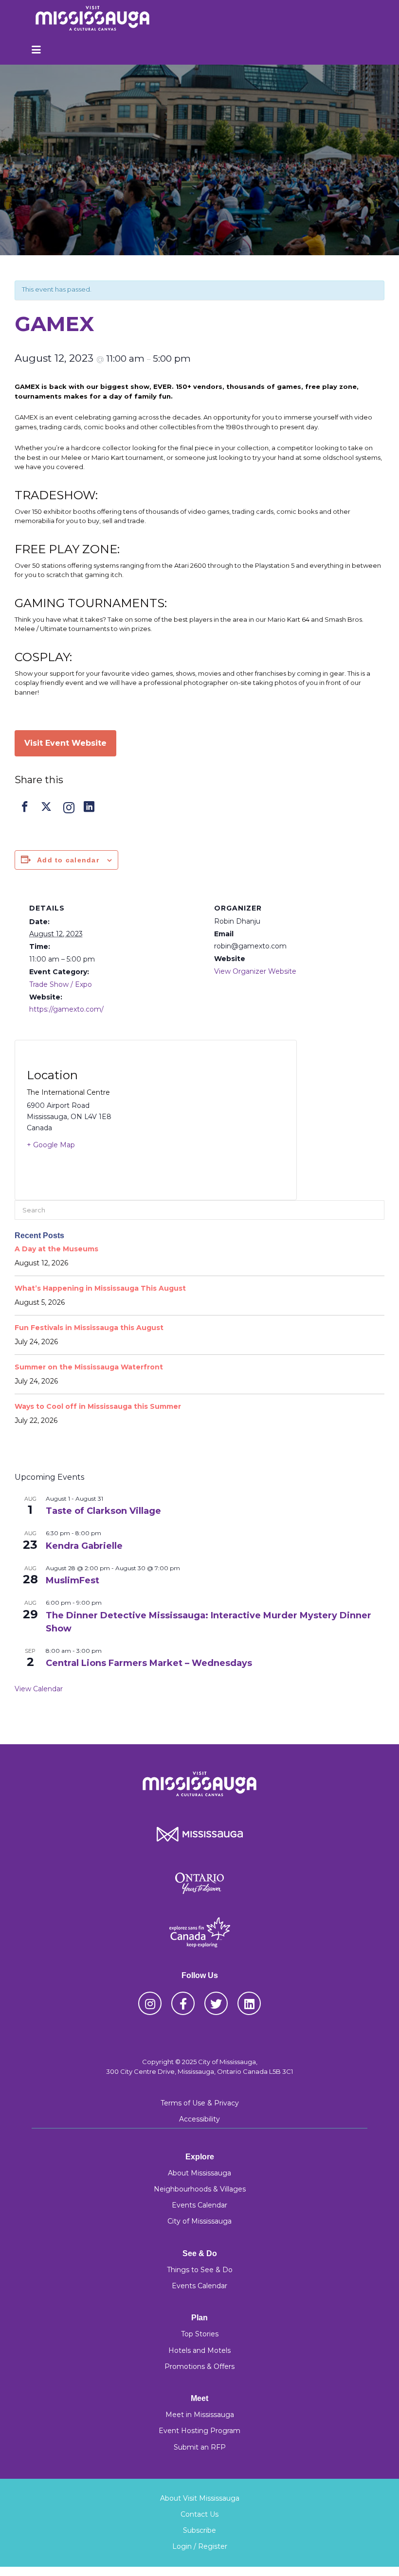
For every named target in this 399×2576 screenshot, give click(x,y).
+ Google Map (51, 1145)
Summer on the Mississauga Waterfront (89, 1367)
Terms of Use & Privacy (200, 2103)
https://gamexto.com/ (66, 1009)
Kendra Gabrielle (84, 1546)
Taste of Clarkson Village (103, 1511)
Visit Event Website (65, 743)
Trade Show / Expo (61, 984)
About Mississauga (199, 2173)
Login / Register (200, 2546)
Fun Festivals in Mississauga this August (89, 1328)
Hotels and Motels (199, 2350)
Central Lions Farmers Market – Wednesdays (149, 1663)
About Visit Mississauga (200, 2498)
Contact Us (199, 2514)
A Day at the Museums (56, 1249)
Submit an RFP (200, 2447)
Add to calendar (68, 860)
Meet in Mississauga (200, 2415)
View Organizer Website (255, 971)
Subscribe (199, 2530)
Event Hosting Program (199, 2431)
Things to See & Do (200, 2270)
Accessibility (199, 2119)
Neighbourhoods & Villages (200, 2189)
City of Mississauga (199, 2221)
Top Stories (200, 2334)
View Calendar (39, 1689)
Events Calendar (199, 2205)
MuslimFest (73, 1580)
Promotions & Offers (199, 2366)
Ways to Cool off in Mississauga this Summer (98, 1406)
